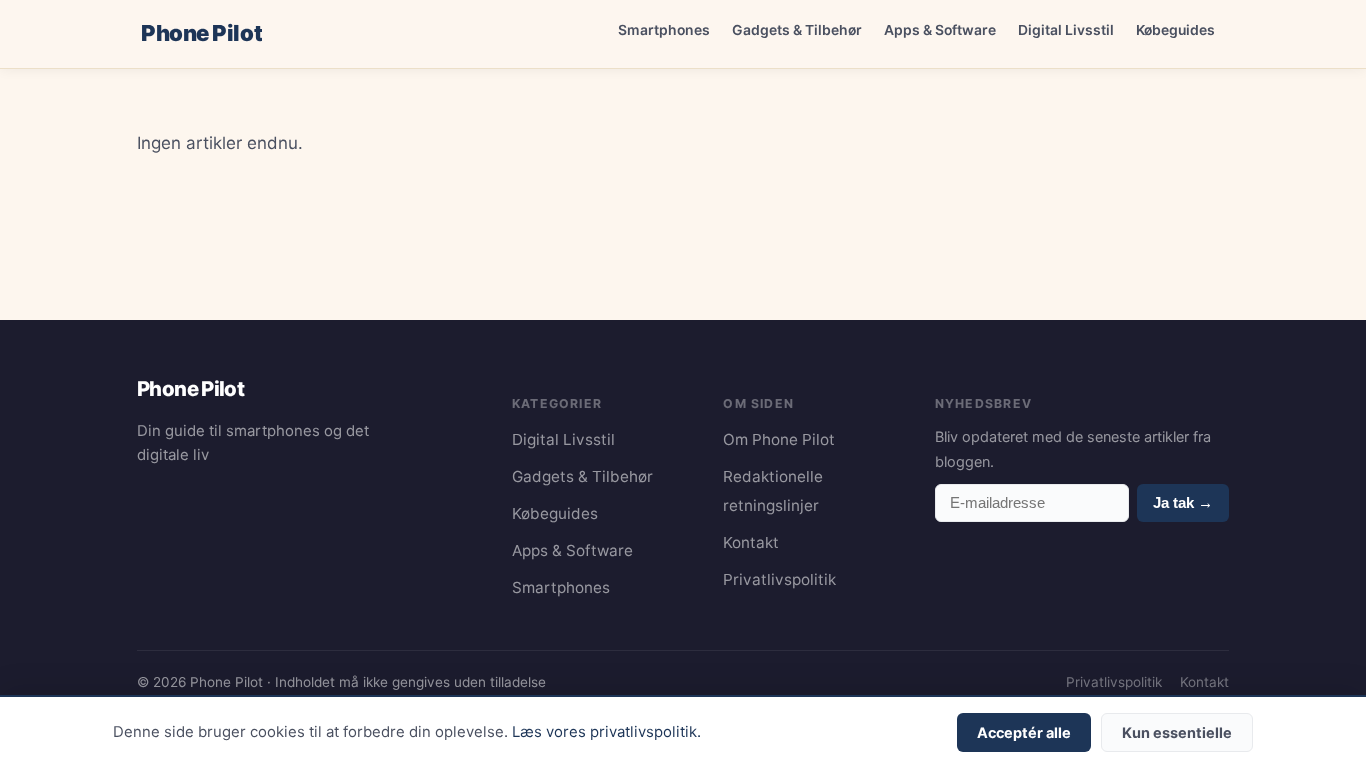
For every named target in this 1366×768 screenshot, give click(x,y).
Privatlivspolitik (779, 579)
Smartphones (664, 29)
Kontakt (751, 542)
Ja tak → (1183, 502)
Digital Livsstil (1066, 29)
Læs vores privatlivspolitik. (606, 732)
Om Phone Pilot (779, 439)
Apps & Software (940, 29)
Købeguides (1175, 29)
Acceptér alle (1024, 732)
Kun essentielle (1177, 732)
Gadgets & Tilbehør (797, 29)
